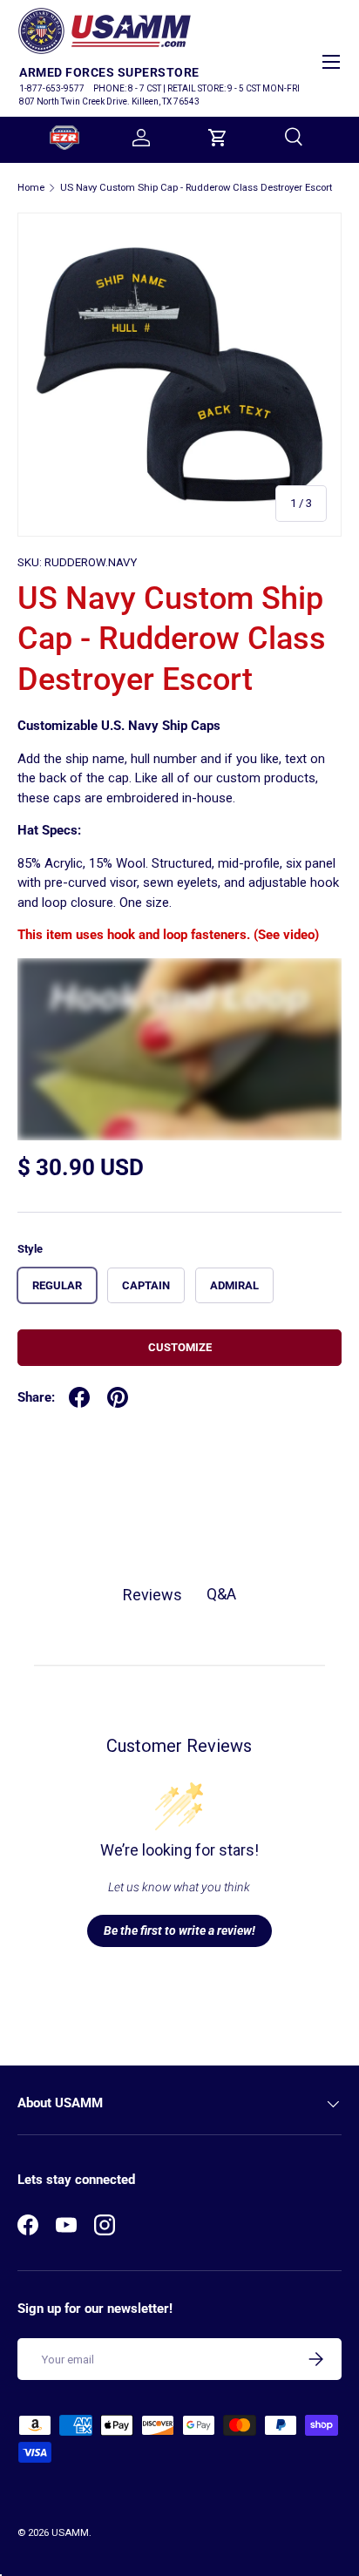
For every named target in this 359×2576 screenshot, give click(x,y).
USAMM (70, 2533)
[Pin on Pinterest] (118, 1397)
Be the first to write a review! (179, 1930)
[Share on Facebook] (79, 1397)
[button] (218, 138)
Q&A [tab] (221, 1594)
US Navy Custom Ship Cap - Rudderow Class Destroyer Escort (196, 188)
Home (31, 188)
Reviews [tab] (152, 1595)
